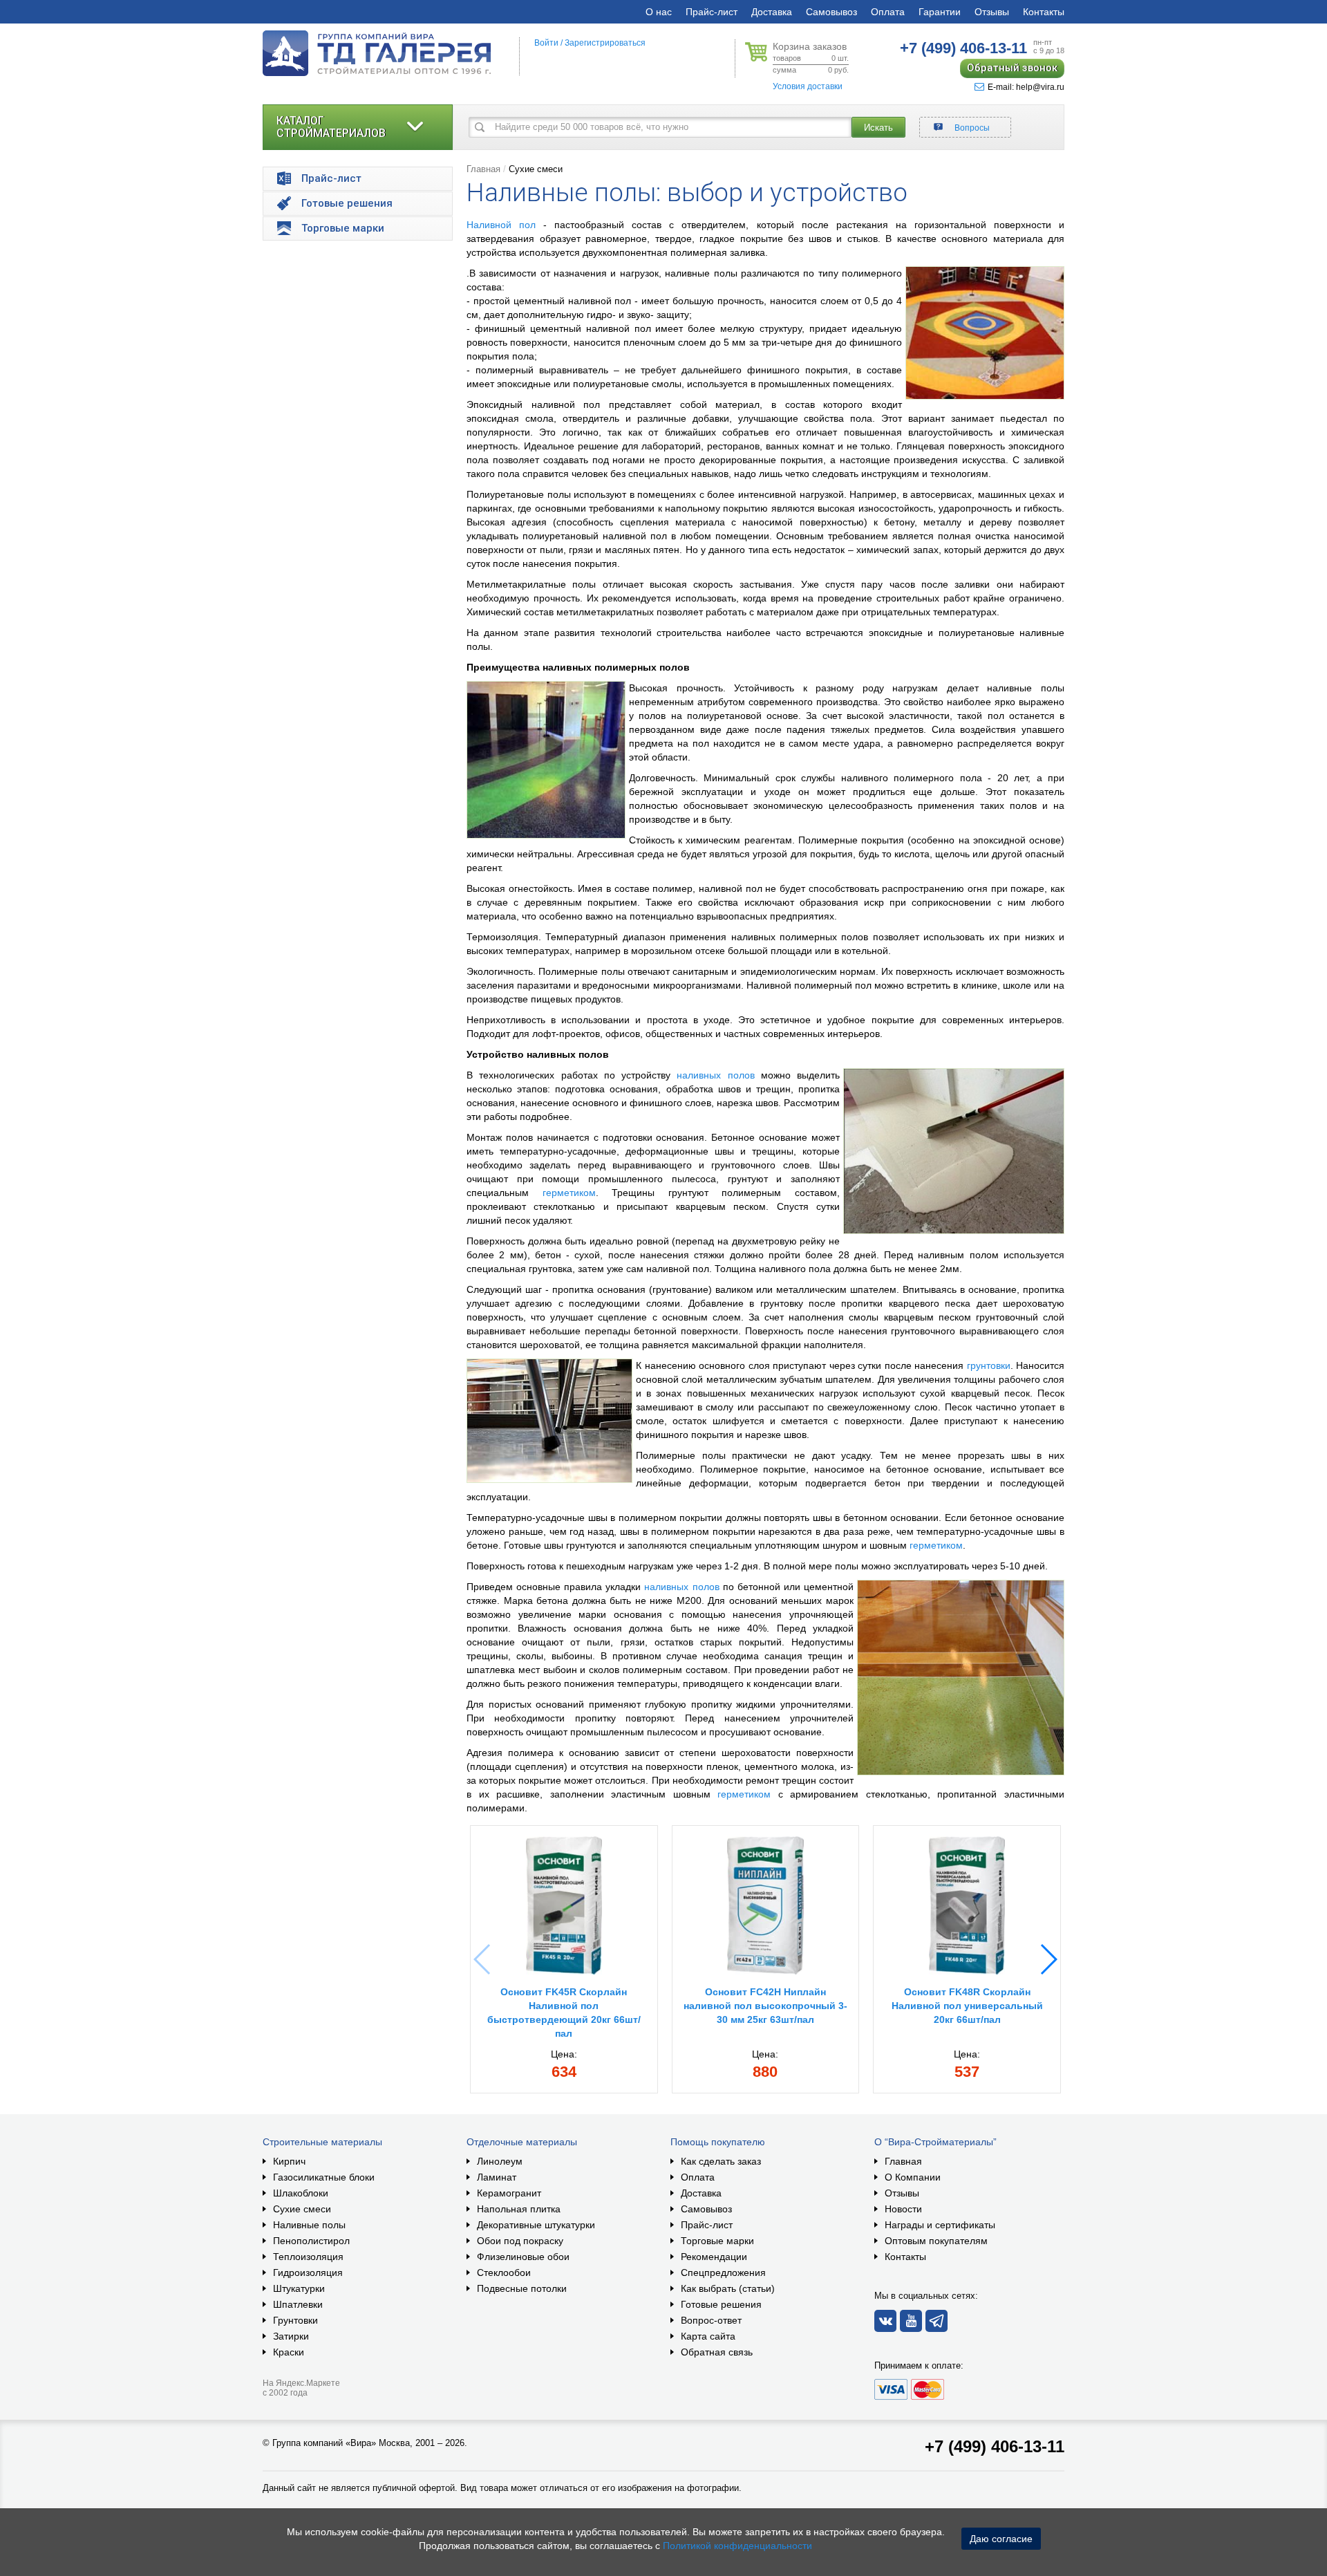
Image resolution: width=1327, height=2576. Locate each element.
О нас (659, 12)
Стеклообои (504, 2272)
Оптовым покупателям (936, 2241)
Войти (546, 43)
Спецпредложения (723, 2272)
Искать (878, 128)
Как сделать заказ (721, 2161)
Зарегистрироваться (605, 43)
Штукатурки (299, 2288)
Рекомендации (714, 2257)
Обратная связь (717, 2352)
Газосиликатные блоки (324, 2177)
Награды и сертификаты (940, 2225)
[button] (1048, 1959)
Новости (903, 2209)
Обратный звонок (1012, 68)
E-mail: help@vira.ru (1026, 87)
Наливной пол (501, 225)
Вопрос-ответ (711, 2320)
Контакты (1044, 12)
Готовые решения (721, 2304)
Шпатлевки (298, 2304)
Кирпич (289, 2161)
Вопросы (972, 128)
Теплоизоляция (308, 2257)
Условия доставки (808, 86)
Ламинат (497, 2177)
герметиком (569, 1193)
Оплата (888, 12)
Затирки (291, 2336)
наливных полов (715, 1075)
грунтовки (989, 1365)
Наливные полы (309, 2225)
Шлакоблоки (301, 2193)
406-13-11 (963, 48)
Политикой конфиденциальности (737, 2546)
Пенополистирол (311, 2241)
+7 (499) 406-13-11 (995, 2446)
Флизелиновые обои (523, 2257)
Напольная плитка (519, 2209)
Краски (289, 2352)
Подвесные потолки (522, 2288)
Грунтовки (295, 2320)
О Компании (913, 2177)
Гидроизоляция (308, 2272)
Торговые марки (717, 2241)
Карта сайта (708, 2336)
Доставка (772, 12)
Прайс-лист (712, 12)
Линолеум (500, 2161)
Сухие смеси (536, 169)
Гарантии (940, 12)
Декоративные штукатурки (536, 2225)
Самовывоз (831, 12)
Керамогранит (509, 2193)
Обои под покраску (520, 2241)
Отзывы (992, 12)
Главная (483, 169)
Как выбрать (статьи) (728, 2288)
